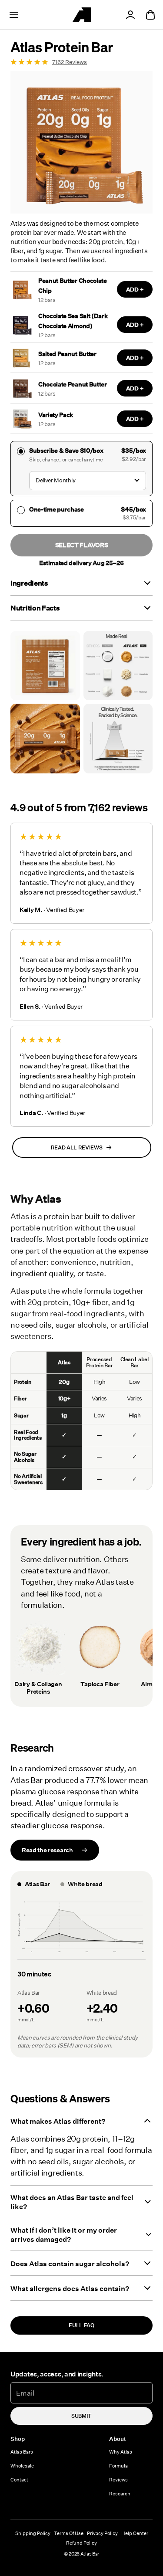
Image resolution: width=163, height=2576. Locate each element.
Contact (19, 2479)
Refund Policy (81, 2543)
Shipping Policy (33, 2533)
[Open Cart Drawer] (150, 15)
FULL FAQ (81, 2325)
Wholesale (22, 2466)
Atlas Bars (22, 2452)
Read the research (47, 1850)
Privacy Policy (102, 2533)
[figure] (81, 1927)
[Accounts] (130, 15)
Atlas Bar (90, 2554)
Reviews (118, 2479)
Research (120, 2493)
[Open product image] (45, 666)
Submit (81, 2416)
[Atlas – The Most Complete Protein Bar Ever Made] (82, 15)
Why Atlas (121, 2452)
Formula (118, 2466)
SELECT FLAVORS (82, 545)
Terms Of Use (69, 2533)
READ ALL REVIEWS (77, 1147)
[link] (81, 62)
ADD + (135, 289)
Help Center (135, 2533)
